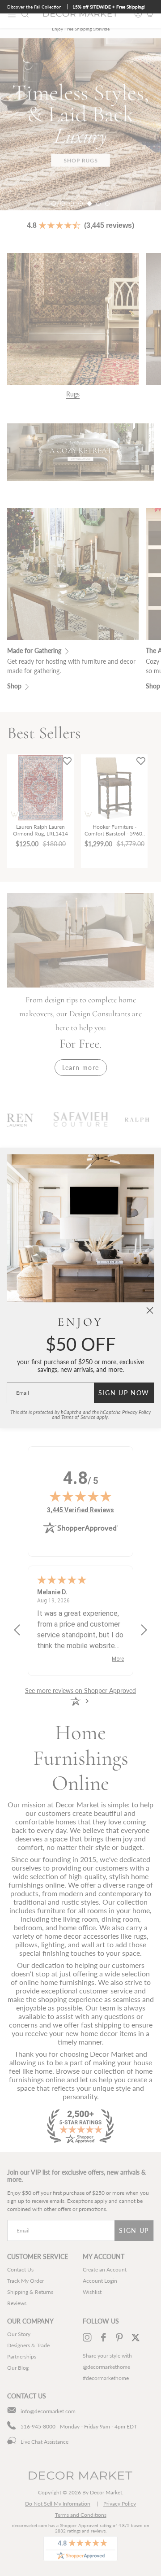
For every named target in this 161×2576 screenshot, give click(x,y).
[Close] (150, 1310)
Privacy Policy (136, 1412)
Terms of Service (78, 1417)
